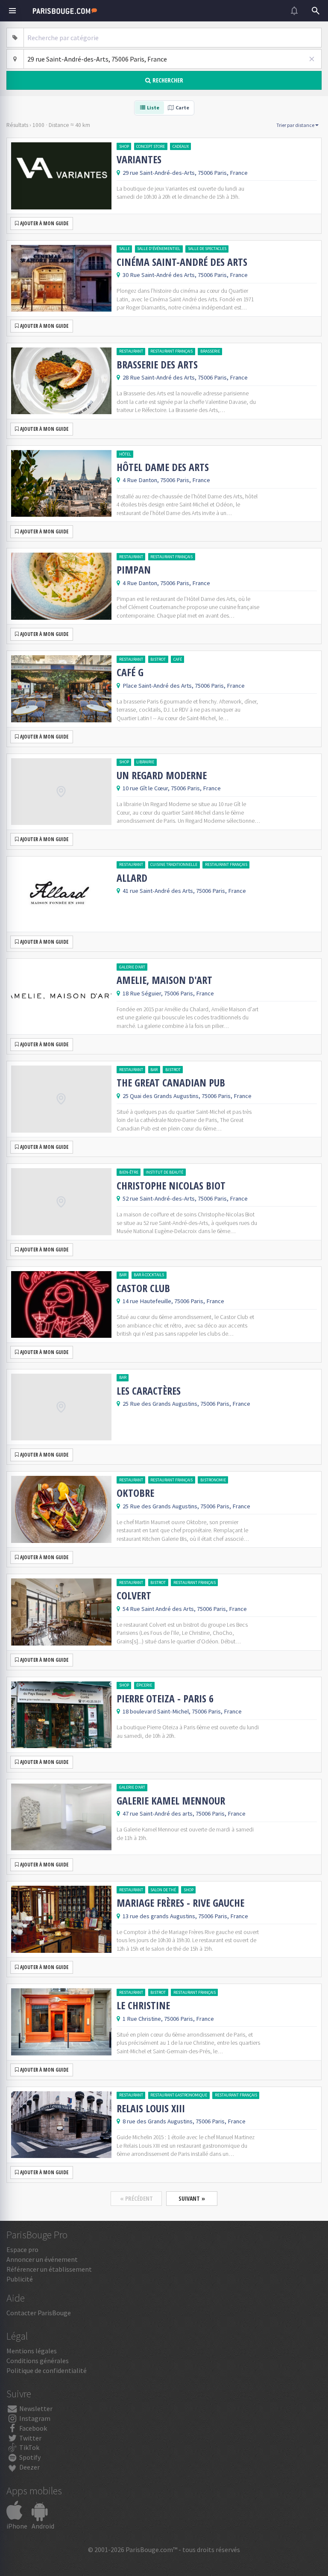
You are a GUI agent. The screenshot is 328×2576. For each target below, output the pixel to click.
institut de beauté (164, 1172)
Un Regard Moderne (162, 775)
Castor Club (143, 1288)
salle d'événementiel (159, 249)
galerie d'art (132, 967)
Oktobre (135, 1493)
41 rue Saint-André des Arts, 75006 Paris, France (184, 891)
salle (124, 249)
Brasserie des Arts (157, 365)
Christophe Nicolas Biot (171, 1186)
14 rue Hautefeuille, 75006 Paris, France (173, 1301)
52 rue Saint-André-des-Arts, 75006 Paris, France (185, 1198)
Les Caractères (149, 1391)
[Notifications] (294, 11)
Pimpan (134, 570)
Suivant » (192, 2198)
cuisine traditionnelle (174, 864)
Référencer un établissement (49, 2269)
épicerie (144, 1685)
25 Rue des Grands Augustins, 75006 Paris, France (186, 1404)
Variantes (139, 159)
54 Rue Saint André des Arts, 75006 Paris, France (185, 1609)
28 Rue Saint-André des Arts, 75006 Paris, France (185, 377)
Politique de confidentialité (47, 2370)
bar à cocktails (149, 1275)
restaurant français (171, 351)
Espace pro (22, 2249)
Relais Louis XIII (151, 2108)
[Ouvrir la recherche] (316, 11)
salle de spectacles (207, 249)
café (178, 659)
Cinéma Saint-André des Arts (182, 262)
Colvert (134, 1596)
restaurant (131, 351)
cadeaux (181, 146)
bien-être (129, 1172)
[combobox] (173, 38)
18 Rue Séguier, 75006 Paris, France (168, 993)
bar (154, 1070)
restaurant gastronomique (179, 2095)
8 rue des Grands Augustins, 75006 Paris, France (184, 2121)
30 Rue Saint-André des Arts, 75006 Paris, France (185, 275)
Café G (130, 672)
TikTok (29, 2447)
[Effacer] (312, 59)
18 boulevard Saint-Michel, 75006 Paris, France (182, 1711)
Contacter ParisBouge (39, 2313)
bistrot (158, 659)
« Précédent (136, 2198)
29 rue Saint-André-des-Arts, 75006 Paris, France (185, 173)
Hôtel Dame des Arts (163, 467)
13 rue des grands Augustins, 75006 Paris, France (185, 1916)
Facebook (32, 2428)
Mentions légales (32, 2351)
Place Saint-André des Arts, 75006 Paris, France (184, 686)
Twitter (30, 2438)
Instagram (34, 2418)
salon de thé (163, 1890)
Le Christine (143, 2005)
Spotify (29, 2457)
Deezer (29, 2467)
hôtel (125, 454)
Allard (132, 878)
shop (124, 146)
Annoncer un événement (42, 2259)
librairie (145, 762)
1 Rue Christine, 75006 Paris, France (168, 2019)
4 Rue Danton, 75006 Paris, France (166, 480)
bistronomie (213, 1480)
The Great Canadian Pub (171, 1083)
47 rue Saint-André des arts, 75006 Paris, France (184, 1814)
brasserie (210, 351)
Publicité (20, 2279)
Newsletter (35, 2408)
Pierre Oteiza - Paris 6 (165, 1699)
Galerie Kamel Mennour (171, 1801)
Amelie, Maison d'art (164, 980)
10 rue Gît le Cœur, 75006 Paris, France (172, 788)
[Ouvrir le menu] (12, 11)
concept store (151, 146)
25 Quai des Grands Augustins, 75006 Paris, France (187, 1096)
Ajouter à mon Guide (44, 223)
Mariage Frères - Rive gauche (180, 1903)
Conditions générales (38, 2361)
